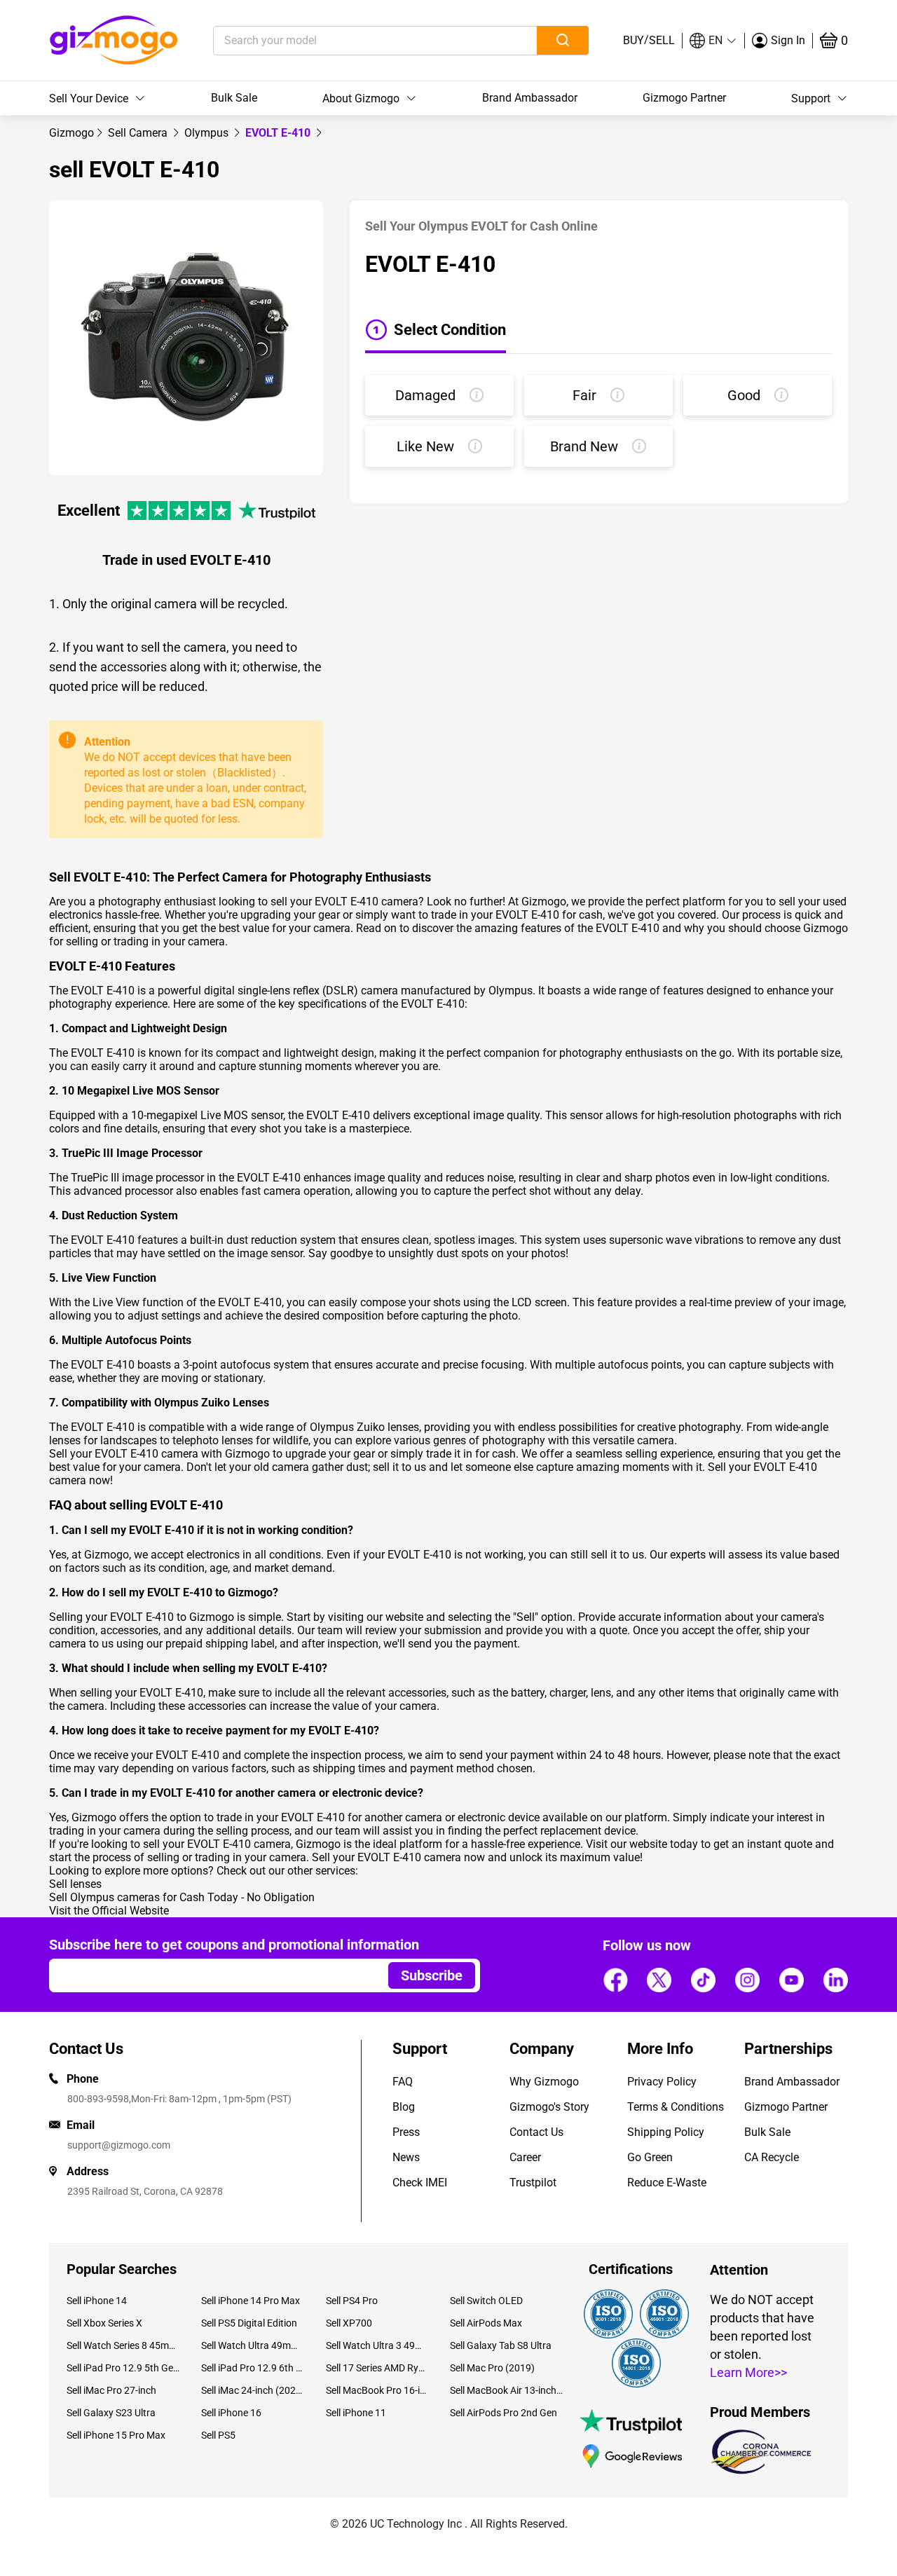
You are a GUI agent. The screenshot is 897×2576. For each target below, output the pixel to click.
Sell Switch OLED (486, 2301)
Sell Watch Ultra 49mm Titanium (253, 2345)
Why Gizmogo (544, 2082)
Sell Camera (139, 133)
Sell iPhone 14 (97, 2301)
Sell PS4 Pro (352, 2301)
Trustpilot (533, 2183)
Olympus (208, 133)
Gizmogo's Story (549, 2107)
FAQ (403, 2082)
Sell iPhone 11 (356, 2413)
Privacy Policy (662, 2082)
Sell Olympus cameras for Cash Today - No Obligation (182, 1897)
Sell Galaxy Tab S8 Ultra (501, 2345)
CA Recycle (772, 2157)
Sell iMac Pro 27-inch (111, 2390)
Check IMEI (420, 2183)
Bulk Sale (234, 98)
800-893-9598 (98, 2099)
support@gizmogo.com (119, 2145)
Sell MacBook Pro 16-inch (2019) (377, 2390)
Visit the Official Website (109, 1911)
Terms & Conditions (676, 2107)
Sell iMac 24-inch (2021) (253, 2390)
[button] (713, 41)
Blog (404, 2107)
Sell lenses (75, 1884)
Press (406, 2132)
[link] (71, 133)
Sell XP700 (349, 2323)
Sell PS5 (218, 2435)
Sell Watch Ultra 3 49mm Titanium (377, 2345)
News (406, 2157)
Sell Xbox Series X (104, 2323)
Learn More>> (748, 2372)
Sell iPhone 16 (231, 2413)
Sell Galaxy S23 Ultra (111, 2413)
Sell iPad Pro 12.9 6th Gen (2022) (253, 2368)
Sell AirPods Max (486, 2323)
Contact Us (536, 2132)
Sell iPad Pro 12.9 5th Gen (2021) (123, 2368)
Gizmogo (71, 133)
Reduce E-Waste (667, 2183)
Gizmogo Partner (684, 98)
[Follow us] (615, 1980)
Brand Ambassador (530, 98)
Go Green (650, 2157)
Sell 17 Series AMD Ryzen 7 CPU (377, 2368)
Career (525, 2157)
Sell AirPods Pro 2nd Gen (504, 2413)
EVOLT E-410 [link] (279, 133)
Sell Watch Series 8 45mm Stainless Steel (123, 2345)
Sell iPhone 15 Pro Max (116, 2435)
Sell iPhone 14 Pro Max (251, 2301)
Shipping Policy (666, 2132)
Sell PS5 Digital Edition (249, 2323)
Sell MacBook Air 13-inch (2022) (507, 2390)
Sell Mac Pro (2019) (492, 2368)
